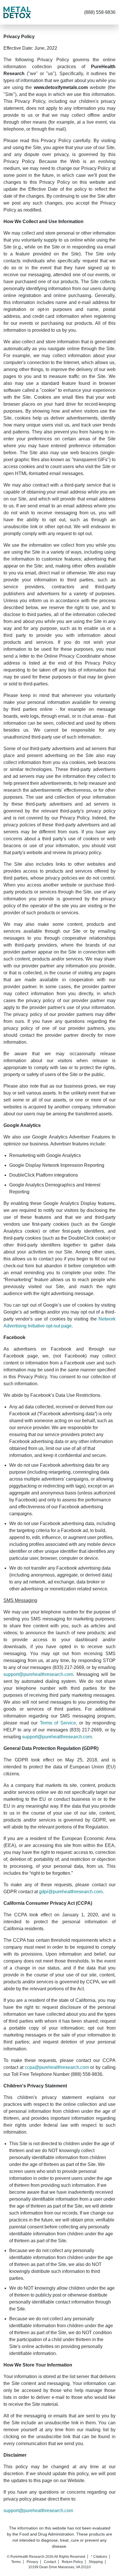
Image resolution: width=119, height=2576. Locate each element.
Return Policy (72, 2562)
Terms (16, 2562)
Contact (50, 2562)
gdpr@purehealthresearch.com (71, 1892)
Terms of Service (58, 1723)
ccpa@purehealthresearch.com (57, 2067)
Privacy (32, 2562)
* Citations (99, 2557)
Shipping (96, 2562)
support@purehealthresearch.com (38, 1674)
